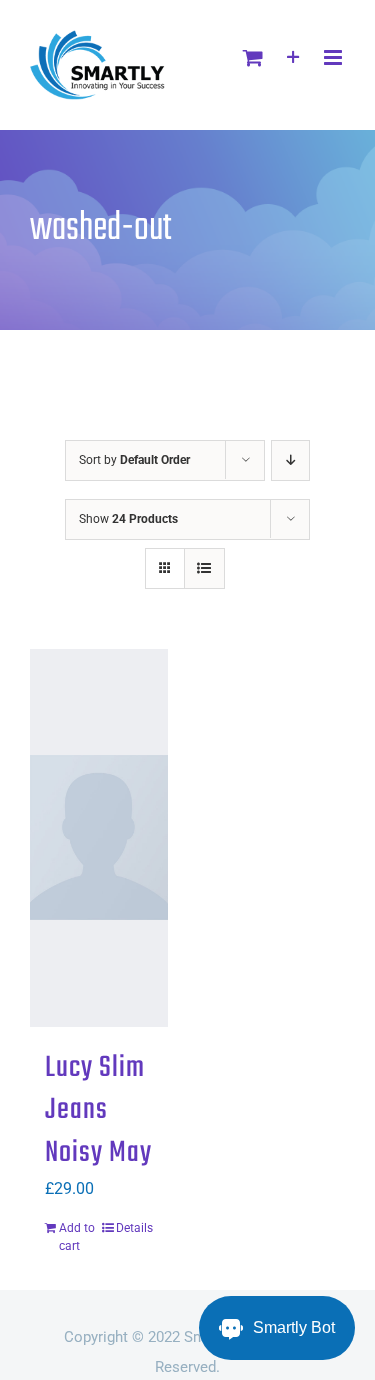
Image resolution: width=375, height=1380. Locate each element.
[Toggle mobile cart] (253, 57)
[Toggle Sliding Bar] (293, 57)
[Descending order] (290, 460)
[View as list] (204, 568)
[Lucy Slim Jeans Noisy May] (99, 838)
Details (134, 1228)
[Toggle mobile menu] (334, 57)
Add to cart (77, 1237)
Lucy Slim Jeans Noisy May (98, 1110)
